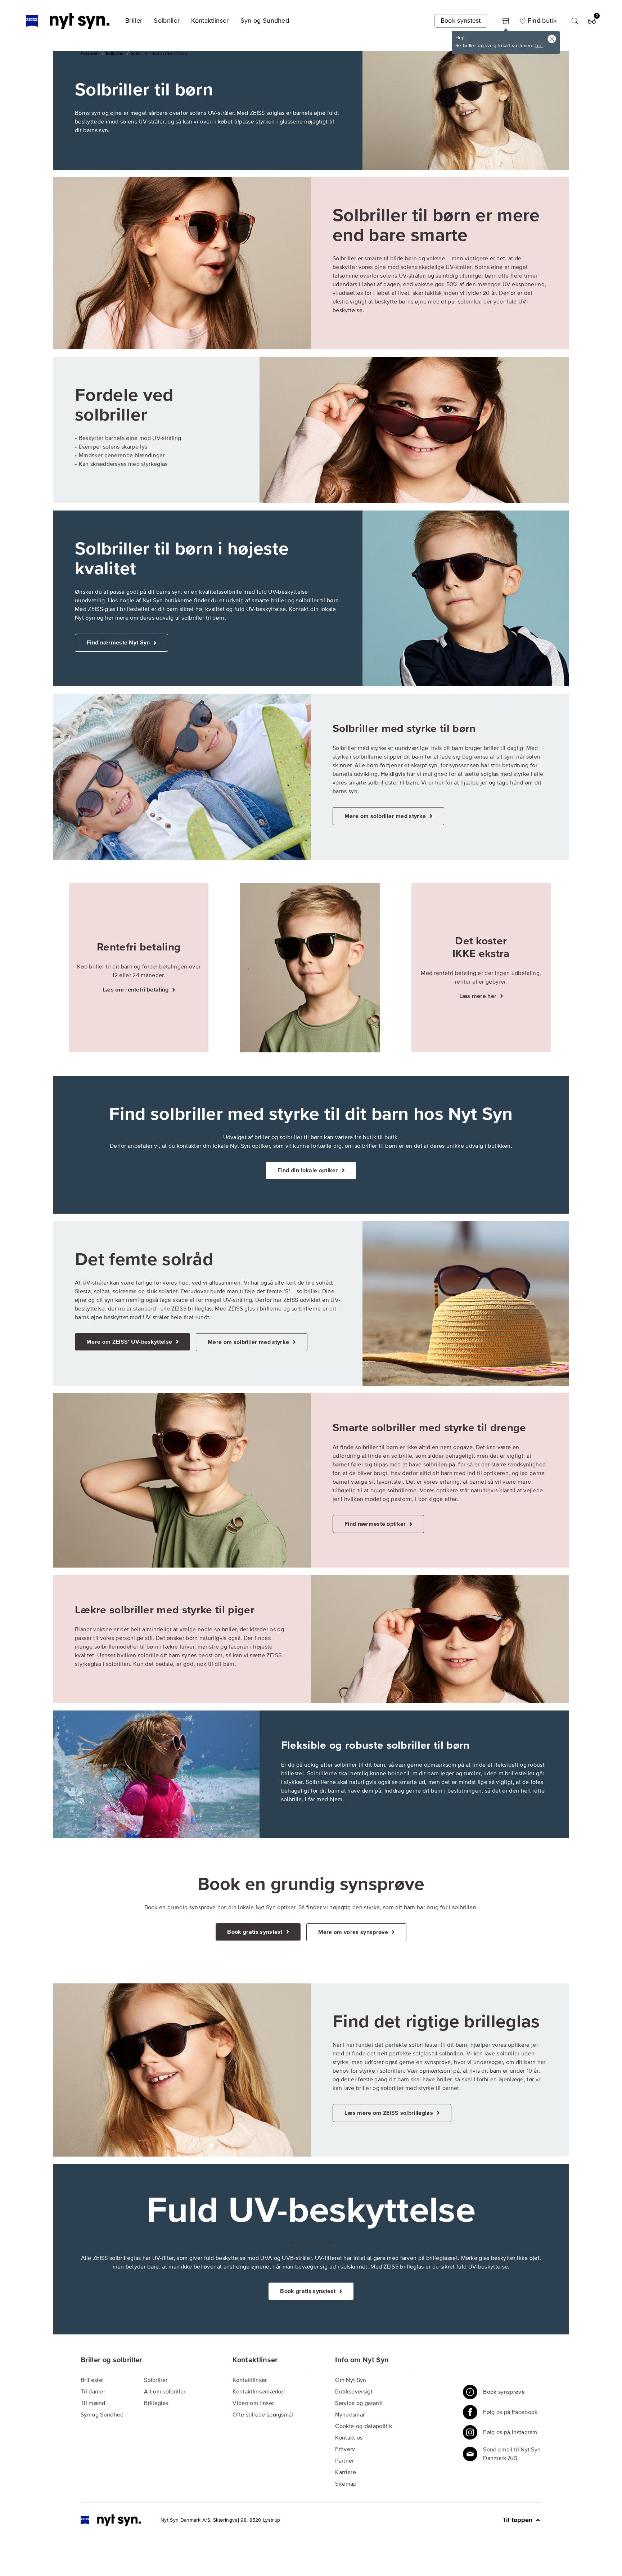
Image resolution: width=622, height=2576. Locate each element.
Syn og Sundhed (102, 2415)
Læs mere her (479, 996)
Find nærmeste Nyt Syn (119, 643)
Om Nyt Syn (351, 2380)
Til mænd (93, 2403)
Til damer (93, 2392)
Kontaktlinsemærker (259, 2392)
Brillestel (92, 2380)
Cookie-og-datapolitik (364, 2426)
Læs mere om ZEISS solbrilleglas (389, 2113)
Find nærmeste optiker (376, 1524)
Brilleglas (156, 2403)
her (539, 46)
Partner (344, 2461)
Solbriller (156, 2380)
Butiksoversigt (354, 2392)
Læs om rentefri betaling (136, 990)
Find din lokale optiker (308, 1170)
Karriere (346, 2472)
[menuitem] (134, 21)
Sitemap (346, 2484)
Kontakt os (349, 2438)
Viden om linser (253, 2403)
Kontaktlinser (250, 2380)
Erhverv (345, 2449)
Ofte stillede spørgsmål (263, 2415)
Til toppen (518, 2520)
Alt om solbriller (165, 2392)
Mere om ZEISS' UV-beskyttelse (130, 1342)
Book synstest (461, 21)
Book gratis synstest (256, 1932)
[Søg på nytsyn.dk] (575, 21)
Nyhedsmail (350, 2415)
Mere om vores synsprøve (354, 1932)
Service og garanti (359, 2403)
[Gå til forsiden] (111, 2520)
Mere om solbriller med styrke (386, 816)
